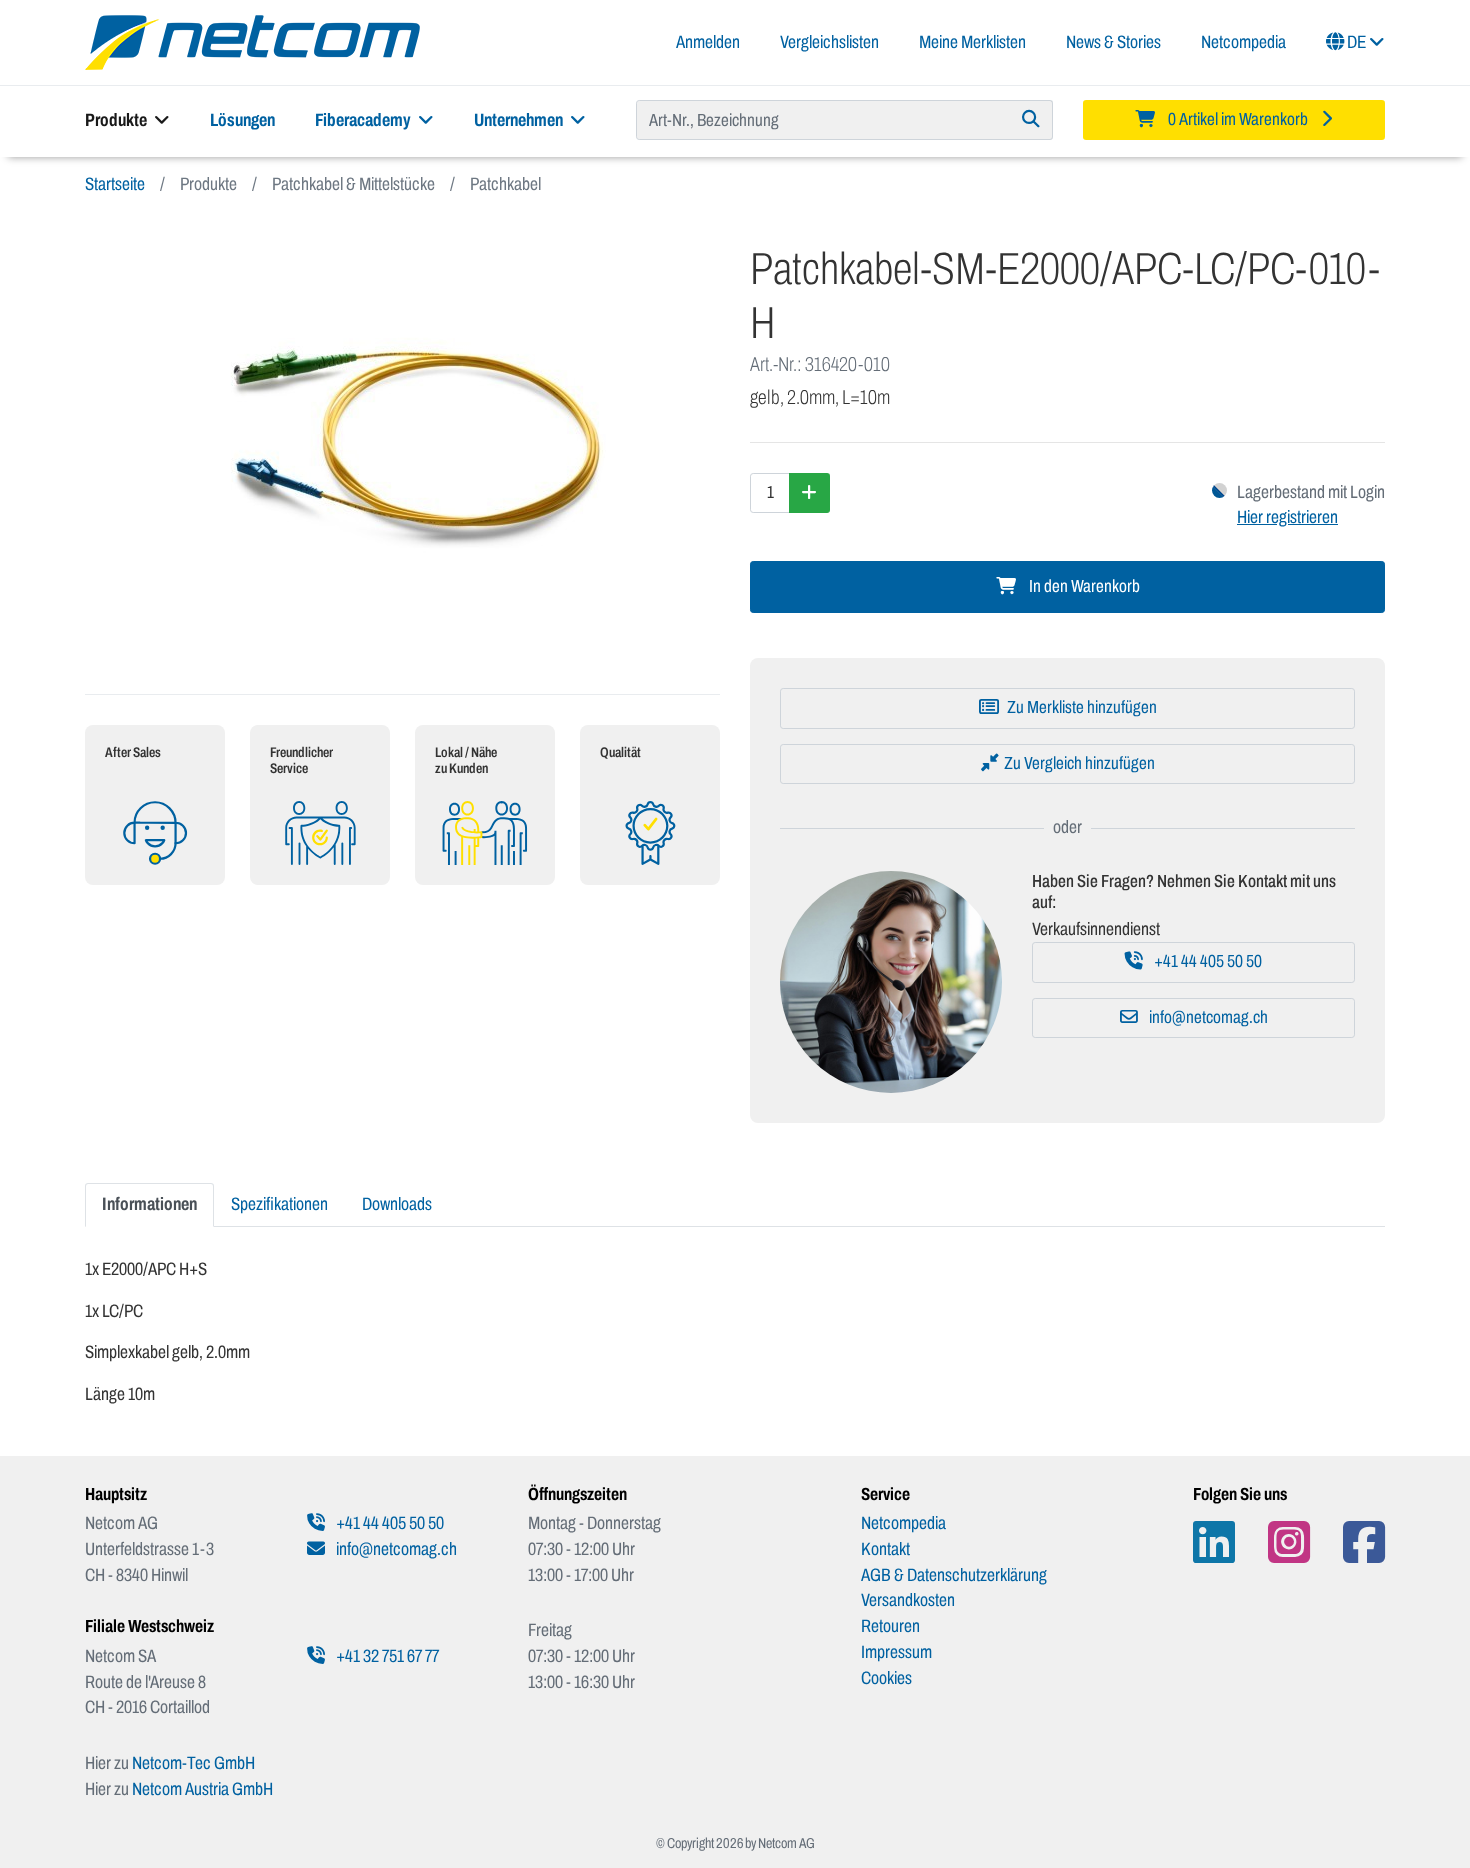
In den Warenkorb (1083, 586)
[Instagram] (1289, 1542)
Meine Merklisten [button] (972, 42)
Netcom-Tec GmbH (193, 1763)
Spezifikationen (279, 1204)
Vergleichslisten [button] (829, 42)
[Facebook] (1364, 1542)
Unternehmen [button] (520, 120)
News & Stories (1113, 42)
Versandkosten (908, 1600)
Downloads (397, 1204)
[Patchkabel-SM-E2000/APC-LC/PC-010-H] (402, 445)
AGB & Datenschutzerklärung (954, 1575)
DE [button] (1356, 42)
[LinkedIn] (1214, 1542)
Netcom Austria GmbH (202, 1789)
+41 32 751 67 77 (386, 1656)
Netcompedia (1243, 42)
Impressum (896, 1652)
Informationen (149, 1204)
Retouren (890, 1626)
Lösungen (242, 120)
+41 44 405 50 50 (1206, 961)
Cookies (886, 1678)
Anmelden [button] (708, 42)
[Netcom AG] (252, 41)
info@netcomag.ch (1207, 1017)
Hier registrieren (1287, 517)
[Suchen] (1031, 120)
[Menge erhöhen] (809, 493)
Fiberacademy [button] (364, 120)
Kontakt (885, 1549)
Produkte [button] (117, 120)
